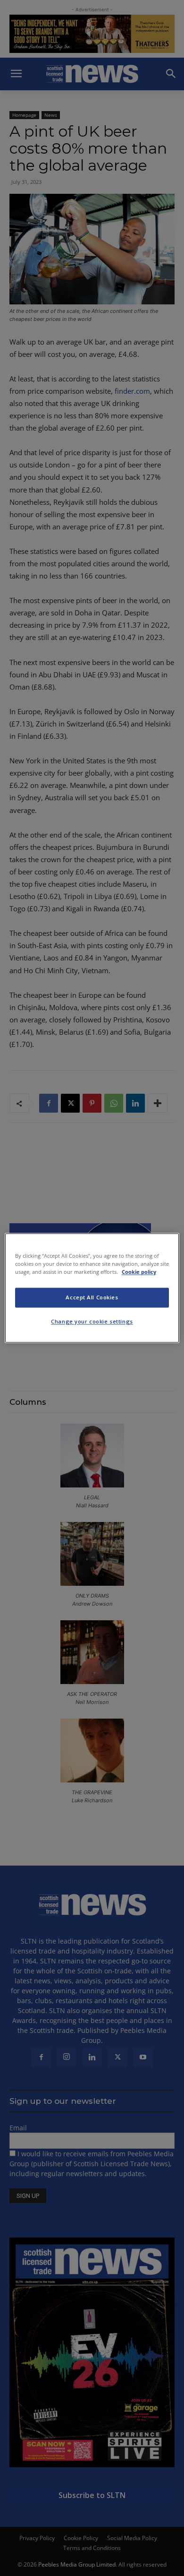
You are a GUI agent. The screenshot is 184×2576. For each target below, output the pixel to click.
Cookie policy (139, 1272)
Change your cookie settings (92, 1322)
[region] (92, 1288)
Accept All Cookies (92, 1298)
